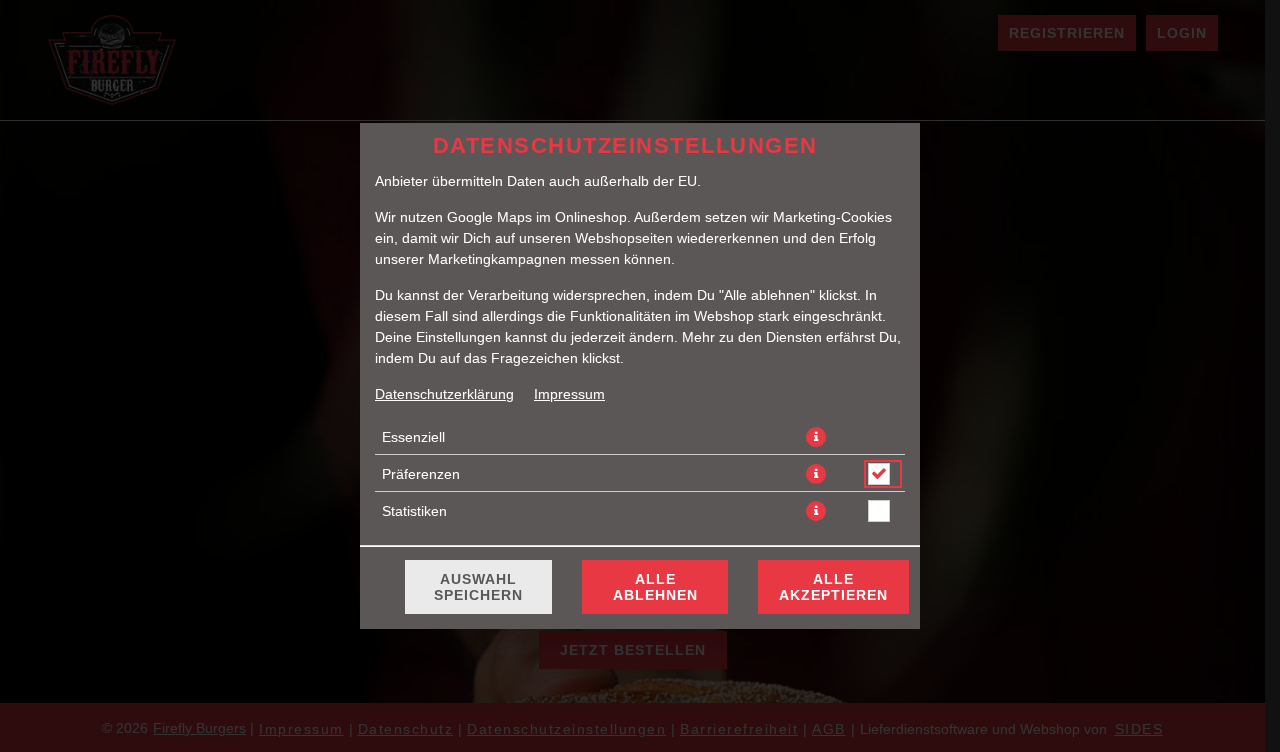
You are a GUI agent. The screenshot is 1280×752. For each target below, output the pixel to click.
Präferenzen (421, 474)
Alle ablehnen (655, 587)
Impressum (569, 394)
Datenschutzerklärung (444, 394)
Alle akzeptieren (833, 587)
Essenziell (413, 437)
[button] (816, 437)
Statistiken (414, 511)
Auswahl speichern (478, 587)
